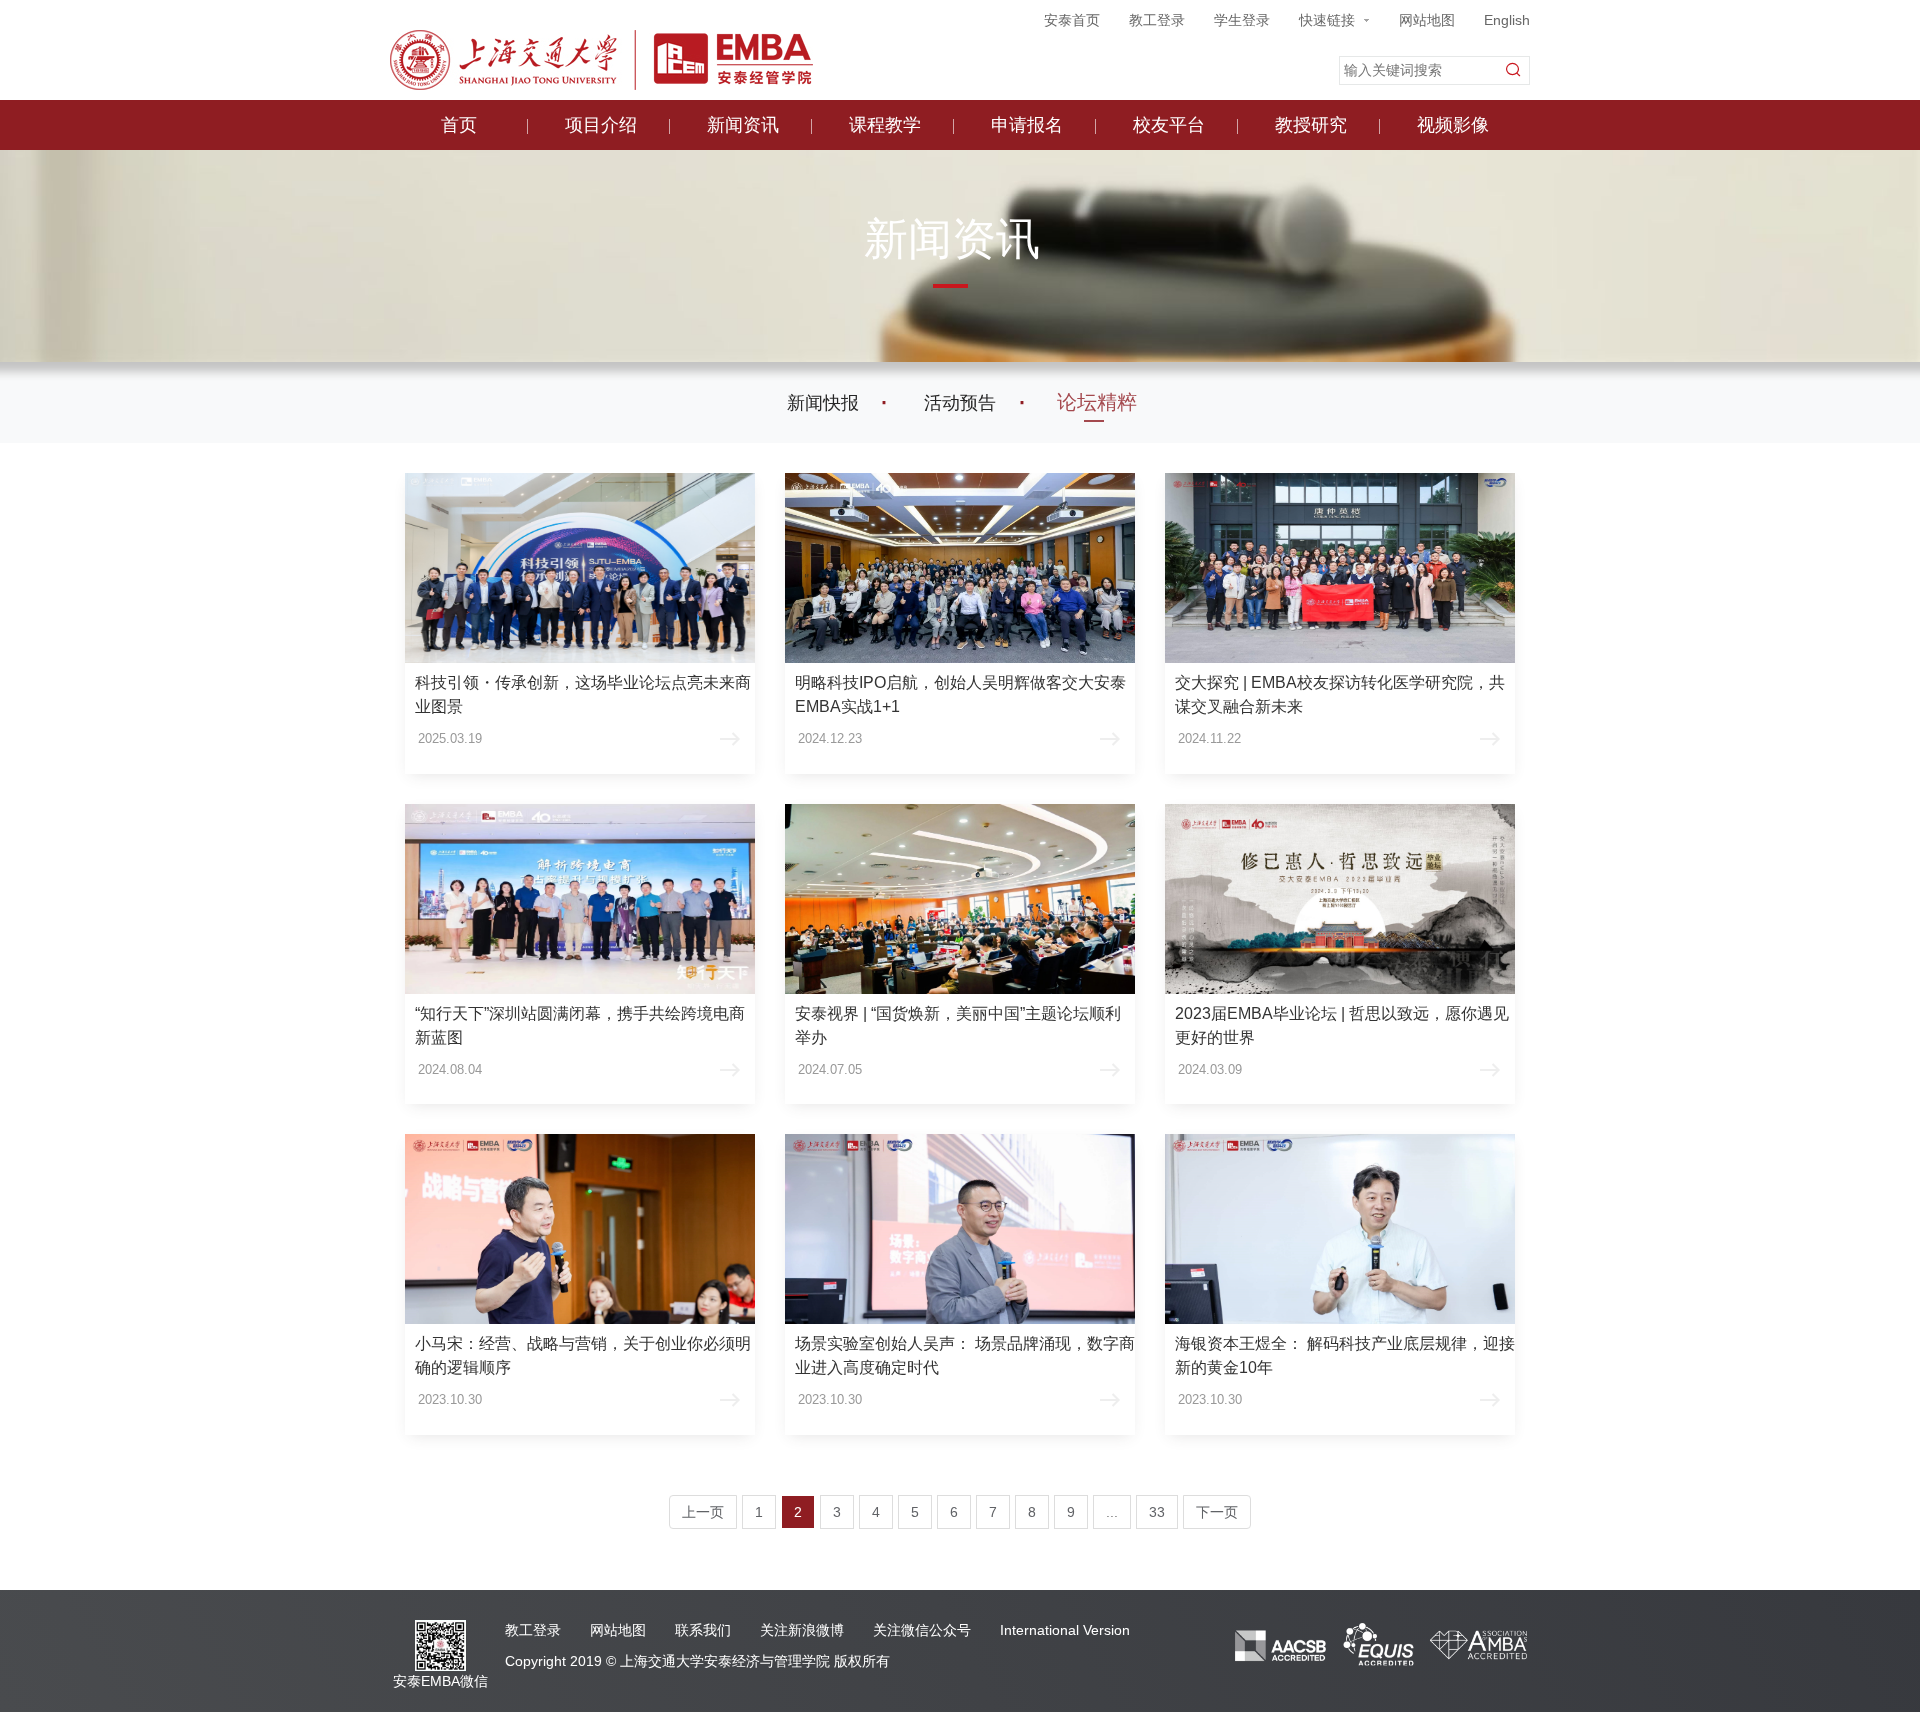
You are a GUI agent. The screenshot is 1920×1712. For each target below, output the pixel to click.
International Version (1065, 1630)
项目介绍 (601, 125)
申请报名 (1027, 125)
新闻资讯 (743, 125)
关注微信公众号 (922, 1630)
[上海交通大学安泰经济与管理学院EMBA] (601, 57)
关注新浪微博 (802, 1630)
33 (1157, 1512)
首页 (459, 125)
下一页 (1217, 1512)
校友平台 (1169, 125)
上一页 (703, 1512)
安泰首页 (1072, 20)
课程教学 (885, 125)
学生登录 (1242, 20)
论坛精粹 (1097, 402)
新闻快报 (823, 403)
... (1112, 1512)
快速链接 (1327, 20)
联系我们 (703, 1630)
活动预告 (960, 403)
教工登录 (1157, 20)
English (1507, 20)
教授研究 (1311, 125)
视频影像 (1453, 125)
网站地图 (1427, 20)
